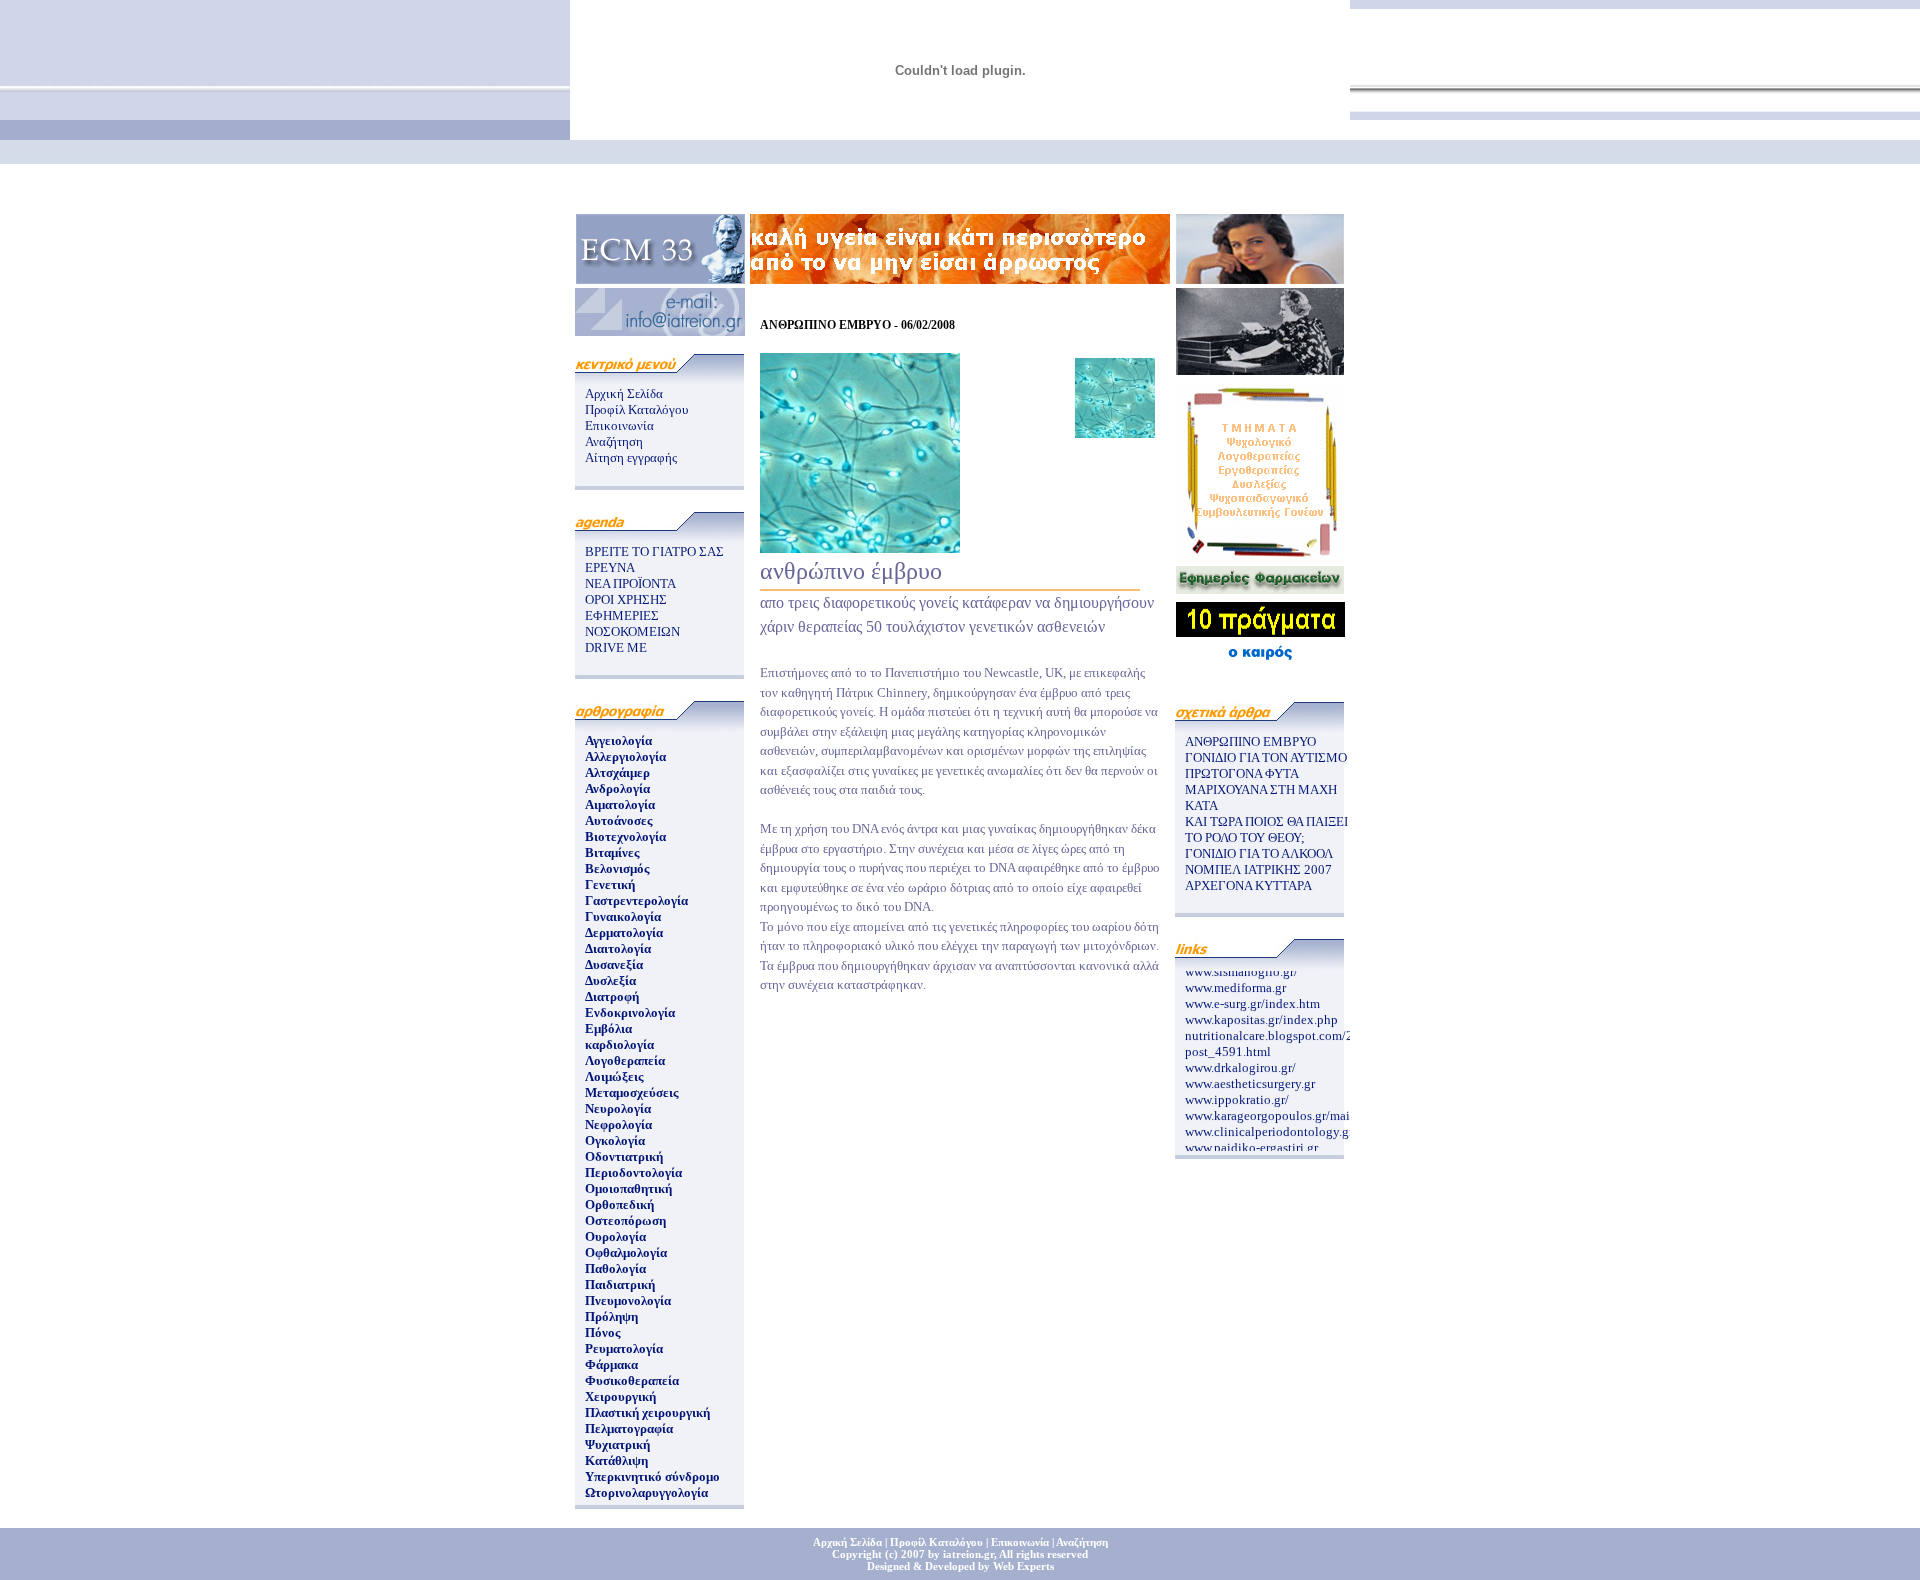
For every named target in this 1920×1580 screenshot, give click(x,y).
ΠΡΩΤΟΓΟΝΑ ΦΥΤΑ (1242, 773)
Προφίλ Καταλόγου (636, 409)
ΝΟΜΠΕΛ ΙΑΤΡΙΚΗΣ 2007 (1258, 869)
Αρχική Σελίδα (624, 393)
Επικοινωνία (619, 425)
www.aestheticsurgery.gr (1250, 1077)
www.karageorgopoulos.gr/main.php (1283, 1109)
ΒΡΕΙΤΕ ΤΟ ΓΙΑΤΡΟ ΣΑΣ (654, 551)
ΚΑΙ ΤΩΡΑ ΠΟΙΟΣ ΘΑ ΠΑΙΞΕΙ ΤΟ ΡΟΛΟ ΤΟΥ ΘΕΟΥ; (1266, 829)
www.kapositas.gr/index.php (1261, 1013)
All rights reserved (1043, 1554)
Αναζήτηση (614, 441)
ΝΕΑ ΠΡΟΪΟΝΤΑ (630, 583)
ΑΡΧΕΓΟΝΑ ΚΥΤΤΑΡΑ (1248, 885)
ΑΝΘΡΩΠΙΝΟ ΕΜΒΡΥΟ (1250, 741)
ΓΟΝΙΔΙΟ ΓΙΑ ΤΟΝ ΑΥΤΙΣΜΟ (1266, 757)
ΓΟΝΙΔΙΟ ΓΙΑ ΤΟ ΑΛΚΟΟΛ (1259, 853)
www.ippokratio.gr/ (1237, 1093)
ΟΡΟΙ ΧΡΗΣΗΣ (626, 599)
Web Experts (1023, 1566)
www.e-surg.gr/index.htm (1252, 997)
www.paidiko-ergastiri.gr (1251, 1141)
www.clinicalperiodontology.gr (1269, 1125)
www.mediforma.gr (1235, 981)
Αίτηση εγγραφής (631, 457)
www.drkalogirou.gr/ (1240, 1061)
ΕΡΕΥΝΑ (610, 567)
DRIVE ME (616, 647)
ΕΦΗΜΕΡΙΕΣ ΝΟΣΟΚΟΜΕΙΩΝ (632, 623)
